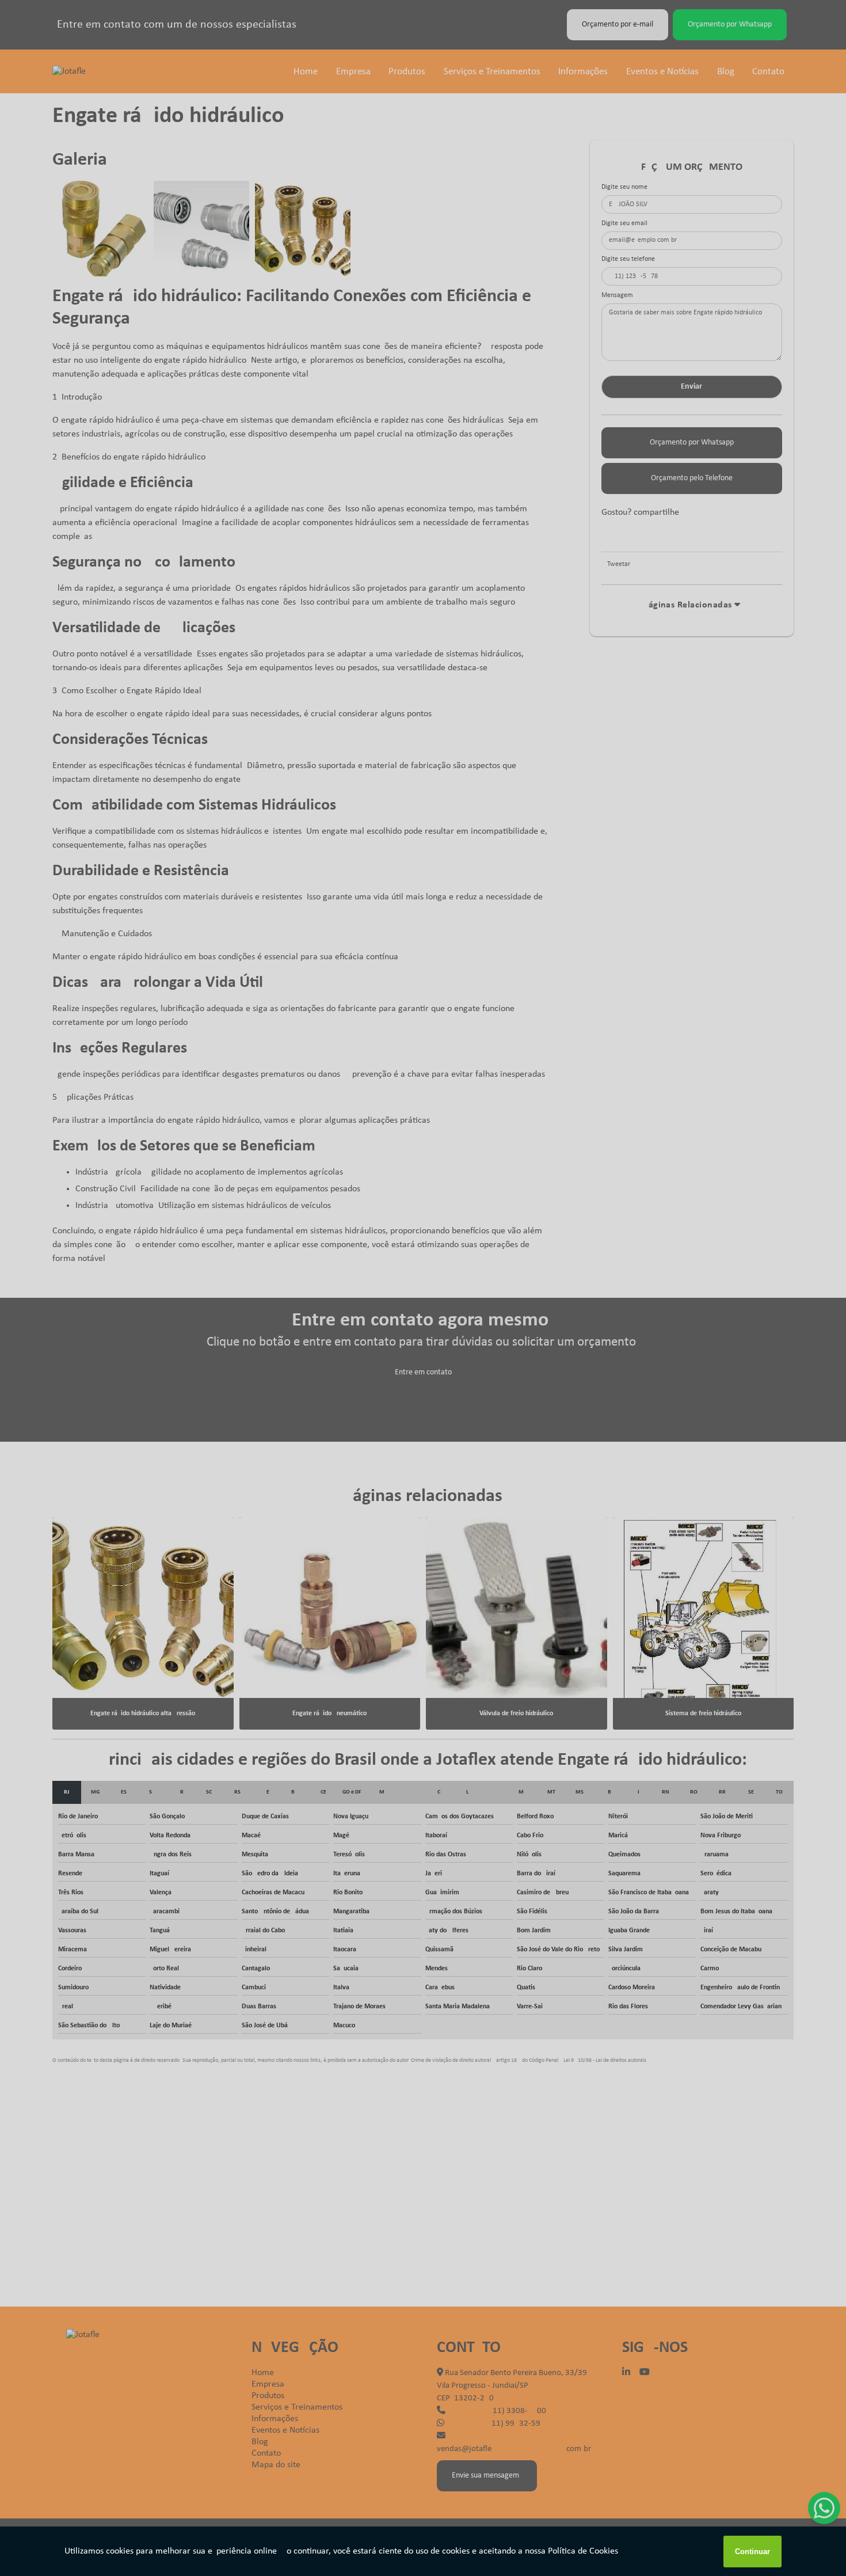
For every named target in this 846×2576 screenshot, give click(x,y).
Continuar (752, 2552)
